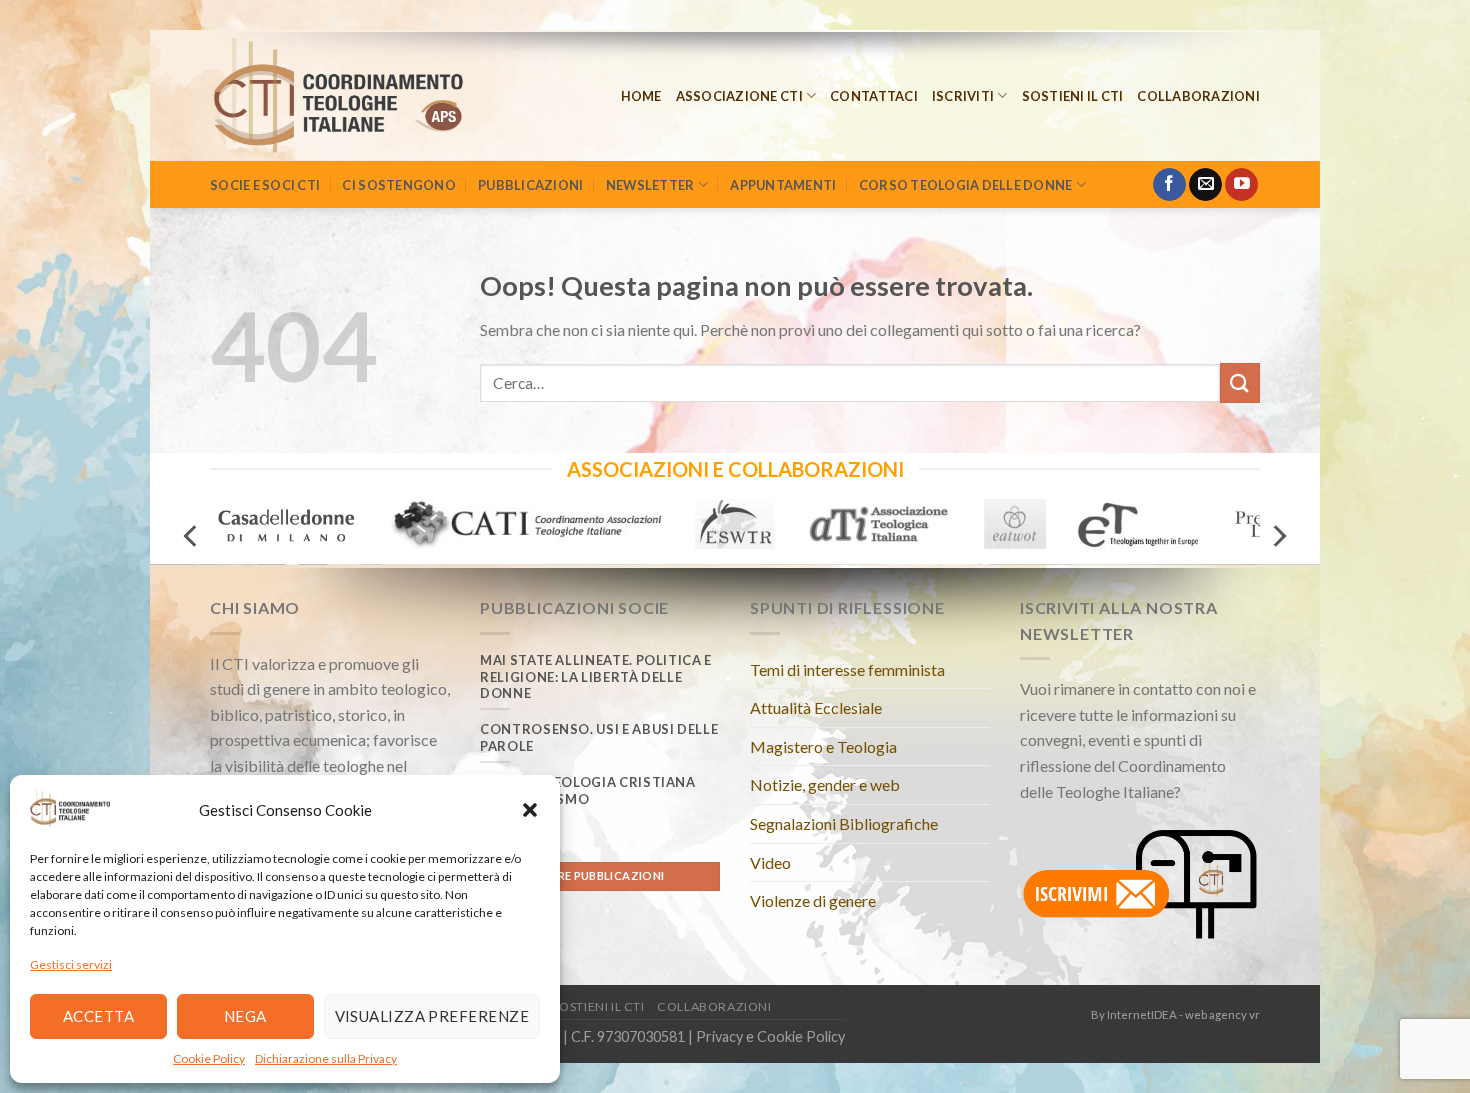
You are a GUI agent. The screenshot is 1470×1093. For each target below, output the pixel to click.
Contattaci (874, 96)
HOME (641, 96)
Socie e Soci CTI (265, 185)
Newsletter (650, 185)
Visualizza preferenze (432, 1016)
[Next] (1278, 535)
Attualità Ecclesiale (816, 707)
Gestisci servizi (71, 964)
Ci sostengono (398, 185)
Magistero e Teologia (823, 746)
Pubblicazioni (530, 185)
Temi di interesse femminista (847, 669)
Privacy (719, 1036)
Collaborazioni (1198, 96)
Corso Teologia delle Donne (966, 185)
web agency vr (1222, 1014)
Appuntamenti (783, 185)
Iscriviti (963, 96)
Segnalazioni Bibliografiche (844, 823)
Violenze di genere (813, 900)
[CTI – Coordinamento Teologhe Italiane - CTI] (365, 95)
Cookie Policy (209, 1058)
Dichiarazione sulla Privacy (326, 1058)
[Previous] (192, 535)
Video (770, 862)
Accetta (98, 1016)
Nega (245, 1016)
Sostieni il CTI (1073, 96)
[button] (530, 810)
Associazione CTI (739, 96)
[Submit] (1240, 382)
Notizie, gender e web (825, 784)
